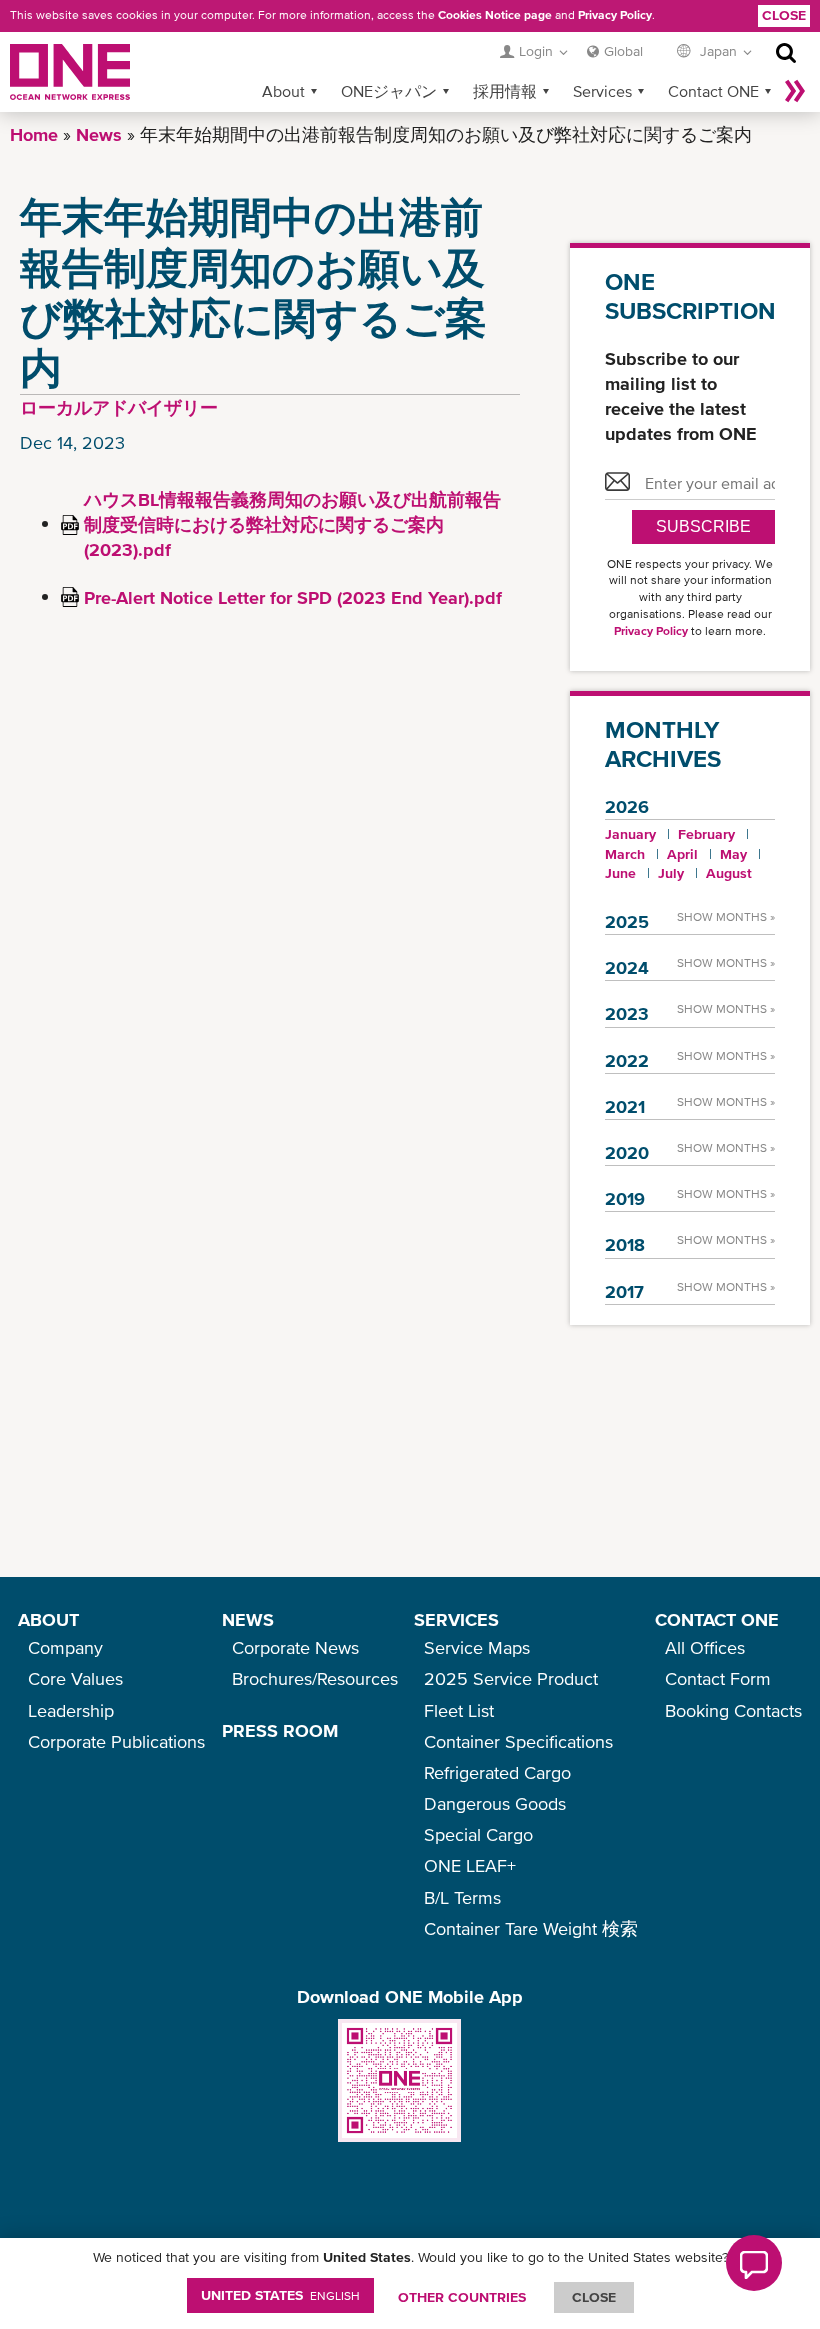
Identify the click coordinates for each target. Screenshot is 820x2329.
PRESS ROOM (280, 1730)
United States (280, 2295)
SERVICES (456, 1619)
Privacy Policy (615, 15)
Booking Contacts (733, 1710)
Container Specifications (518, 1741)
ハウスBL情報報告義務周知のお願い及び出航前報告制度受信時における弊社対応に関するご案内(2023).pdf (292, 524)
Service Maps (477, 1647)
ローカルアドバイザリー (119, 407)
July (671, 873)
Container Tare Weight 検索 (531, 1928)
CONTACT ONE (717, 1619)
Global (623, 51)
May (733, 854)
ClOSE (594, 2297)
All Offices (705, 1647)
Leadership (71, 1710)
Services (602, 91)
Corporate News (295, 1647)
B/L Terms (462, 1897)
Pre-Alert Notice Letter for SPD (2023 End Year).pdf (293, 597)
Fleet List (459, 1710)
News (99, 134)
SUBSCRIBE (703, 526)
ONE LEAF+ (470, 1865)
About (283, 91)
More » (795, 91)
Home (34, 134)
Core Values (75, 1678)
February (706, 834)
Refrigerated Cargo (497, 1772)
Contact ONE (713, 91)
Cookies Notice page (495, 15)
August (729, 873)
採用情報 (505, 91)
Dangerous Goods (495, 1803)
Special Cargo (478, 1834)
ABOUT (48, 1619)
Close (784, 15)
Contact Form (718, 1678)
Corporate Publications (116, 1741)
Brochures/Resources (315, 1678)
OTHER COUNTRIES (462, 2297)
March (625, 854)
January (630, 834)
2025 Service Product (511, 1678)
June (620, 873)
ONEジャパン (389, 91)
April (682, 854)
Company (65, 1647)
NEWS (248, 1619)
